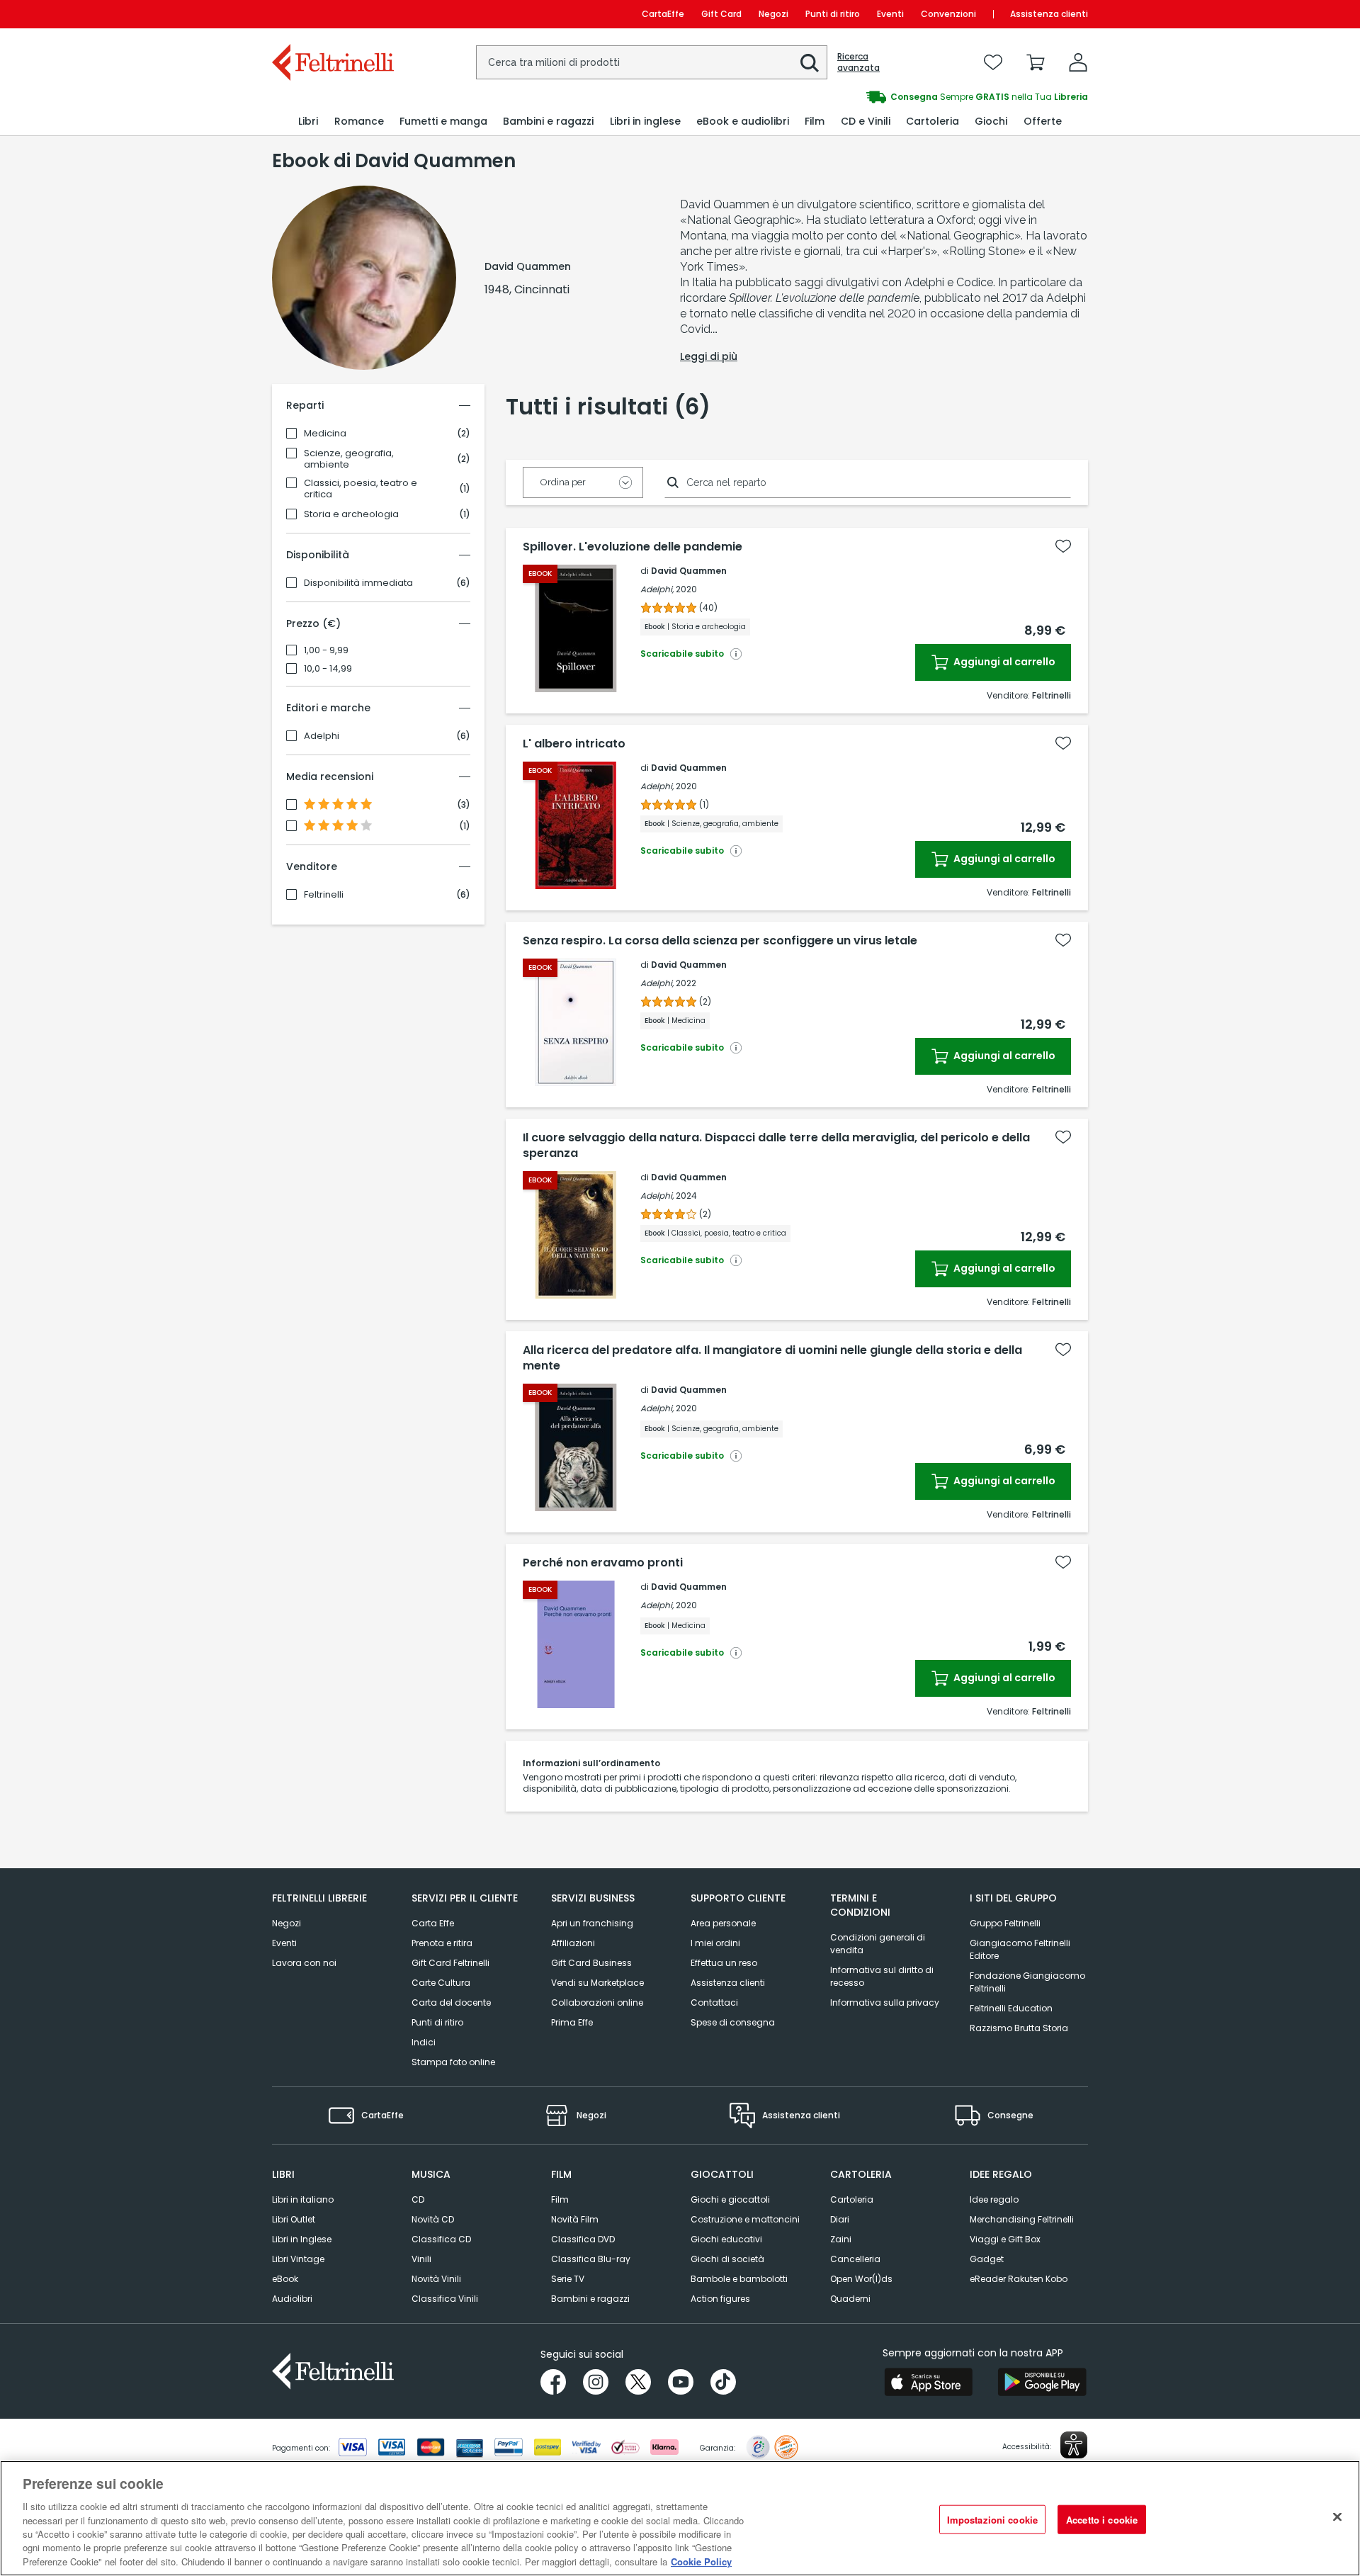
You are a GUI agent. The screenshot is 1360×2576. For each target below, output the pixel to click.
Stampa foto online (453, 2062)
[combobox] (652, 62)
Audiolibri (292, 2299)
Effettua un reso (724, 1963)
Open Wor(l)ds (861, 2279)
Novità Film (575, 2219)
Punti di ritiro (833, 14)
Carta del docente (451, 2002)
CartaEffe (663, 14)
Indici (424, 2042)
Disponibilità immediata (358, 583)
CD (418, 2199)
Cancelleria (855, 2259)
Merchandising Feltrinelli (1022, 2219)
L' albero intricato (574, 744)
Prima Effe (572, 2022)
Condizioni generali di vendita (878, 1944)
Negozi (773, 14)
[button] (810, 63)
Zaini (841, 2239)
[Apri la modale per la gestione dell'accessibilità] (1074, 2445)
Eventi (890, 14)
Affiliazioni (573, 1943)
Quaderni (850, 2299)
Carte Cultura (441, 1983)
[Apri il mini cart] (1036, 62)
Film (560, 2199)
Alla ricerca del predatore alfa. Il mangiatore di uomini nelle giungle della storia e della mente (772, 1358)
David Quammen (689, 571)
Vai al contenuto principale (332, 14)
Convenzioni (948, 14)
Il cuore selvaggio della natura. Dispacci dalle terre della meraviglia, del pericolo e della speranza (776, 1146)
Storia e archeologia (351, 514)
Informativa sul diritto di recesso (882, 1976)
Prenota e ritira (442, 1943)
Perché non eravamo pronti (603, 1563)
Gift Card (721, 14)
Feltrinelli (324, 895)
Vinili (421, 2259)
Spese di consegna (733, 2022)
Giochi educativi (726, 2239)
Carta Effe (433, 1923)
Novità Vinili (436, 2279)
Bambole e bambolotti (739, 2279)
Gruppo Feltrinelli (1005, 1923)
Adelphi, (657, 589)
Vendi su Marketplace (597, 1983)
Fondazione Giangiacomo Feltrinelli (1027, 1982)
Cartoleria (852, 2199)
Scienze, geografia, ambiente (349, 459)
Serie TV (568, 2279)
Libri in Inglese (302, 2239)
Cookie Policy (701, 2561)
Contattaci (714, 2002)
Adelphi (322, 736)
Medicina (325, 434)
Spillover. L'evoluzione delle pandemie (633, 547)
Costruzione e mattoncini (745, 2219)
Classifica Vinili (445, 2299)
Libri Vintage (298, 2259)
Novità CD (433, 2219)
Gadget (987, 2259)
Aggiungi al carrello (1003, 662)
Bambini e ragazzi (590, 2299)
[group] (884, 97)
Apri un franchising (592, 1923)
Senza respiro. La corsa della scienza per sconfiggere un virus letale (720, 941)
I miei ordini (715, 1943)
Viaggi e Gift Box (1005, 2239)
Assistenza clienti (1049, 14)
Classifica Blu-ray (591, 2259)
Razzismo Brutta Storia (1019, 2028)
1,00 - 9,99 (326, 650)
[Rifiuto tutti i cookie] (1337, 2516)
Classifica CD (441, 2239)
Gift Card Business (591, 1963)
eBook (285, 2279)
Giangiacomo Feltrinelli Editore (1020, 1949)
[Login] (1078, 62)
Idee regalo (994, 2199)
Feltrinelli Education (1011, 2008)
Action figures (720, 2299)
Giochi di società (727, 2259)
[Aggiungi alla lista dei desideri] (1063, 546)
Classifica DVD (583, 2239)
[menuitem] (308, 122)
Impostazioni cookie (992, 2519)
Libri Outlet (294, 2219)
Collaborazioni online (597, 2002)
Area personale (723, 1923)
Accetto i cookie (1102, 2519)
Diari (840, 2219)
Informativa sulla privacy (885, 2002)
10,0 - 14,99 (328, 669)
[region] (680, 2518)
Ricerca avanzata (858, 62)
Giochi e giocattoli (730, 2199)
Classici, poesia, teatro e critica (361, 489)
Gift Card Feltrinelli (450, 1963)
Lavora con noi (304, 1963)
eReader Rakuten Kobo (1019, 2279)
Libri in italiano (303, 2199)
